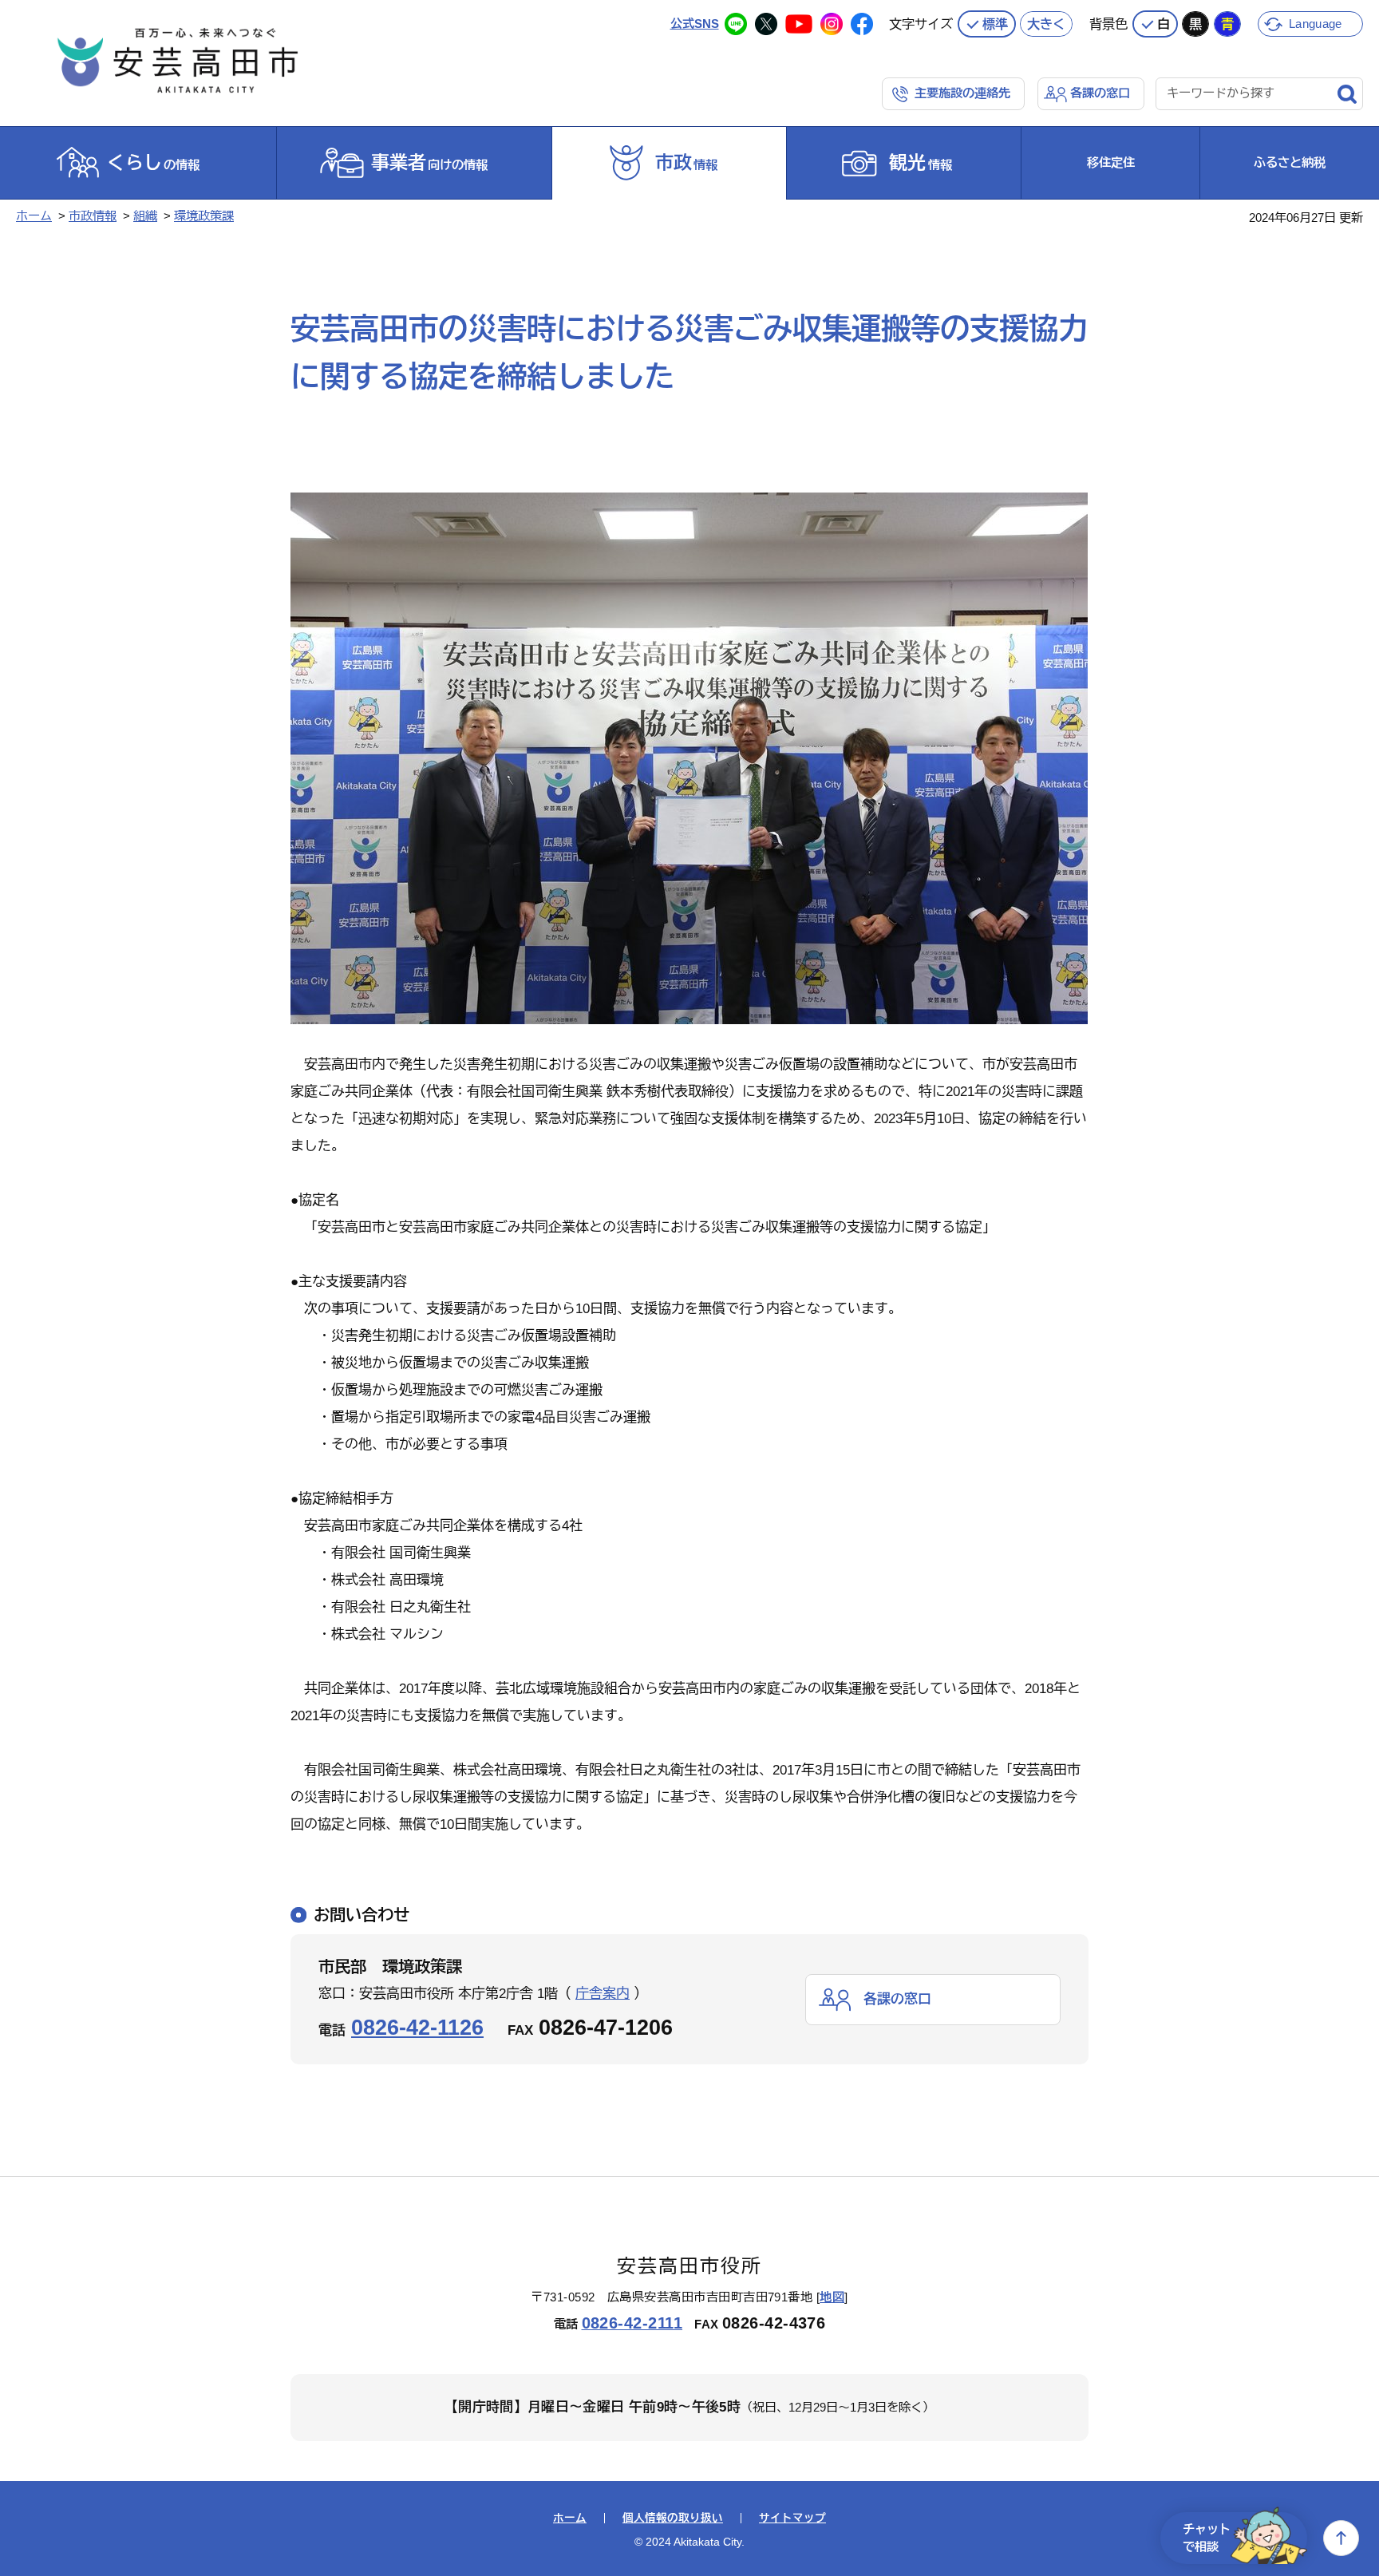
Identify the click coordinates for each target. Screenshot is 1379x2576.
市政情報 (93, 216)
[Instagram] (832, 24)
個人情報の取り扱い (673, 2519)
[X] (766, 24)
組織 (145, 216)
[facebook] (862, 24)
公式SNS (695, 24)
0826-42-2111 (632, 2323)
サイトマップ (792, 2519)
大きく (1046, 24)
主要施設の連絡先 (962, 93)
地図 (832, 2297)
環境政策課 (204, 216)
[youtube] (799, 24)
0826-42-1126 (417, 2027)
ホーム (34, 216)
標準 (995, 24)
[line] (736, 24)
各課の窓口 (1100, 93)
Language (1315, 24)
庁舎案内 (603, 1994)
